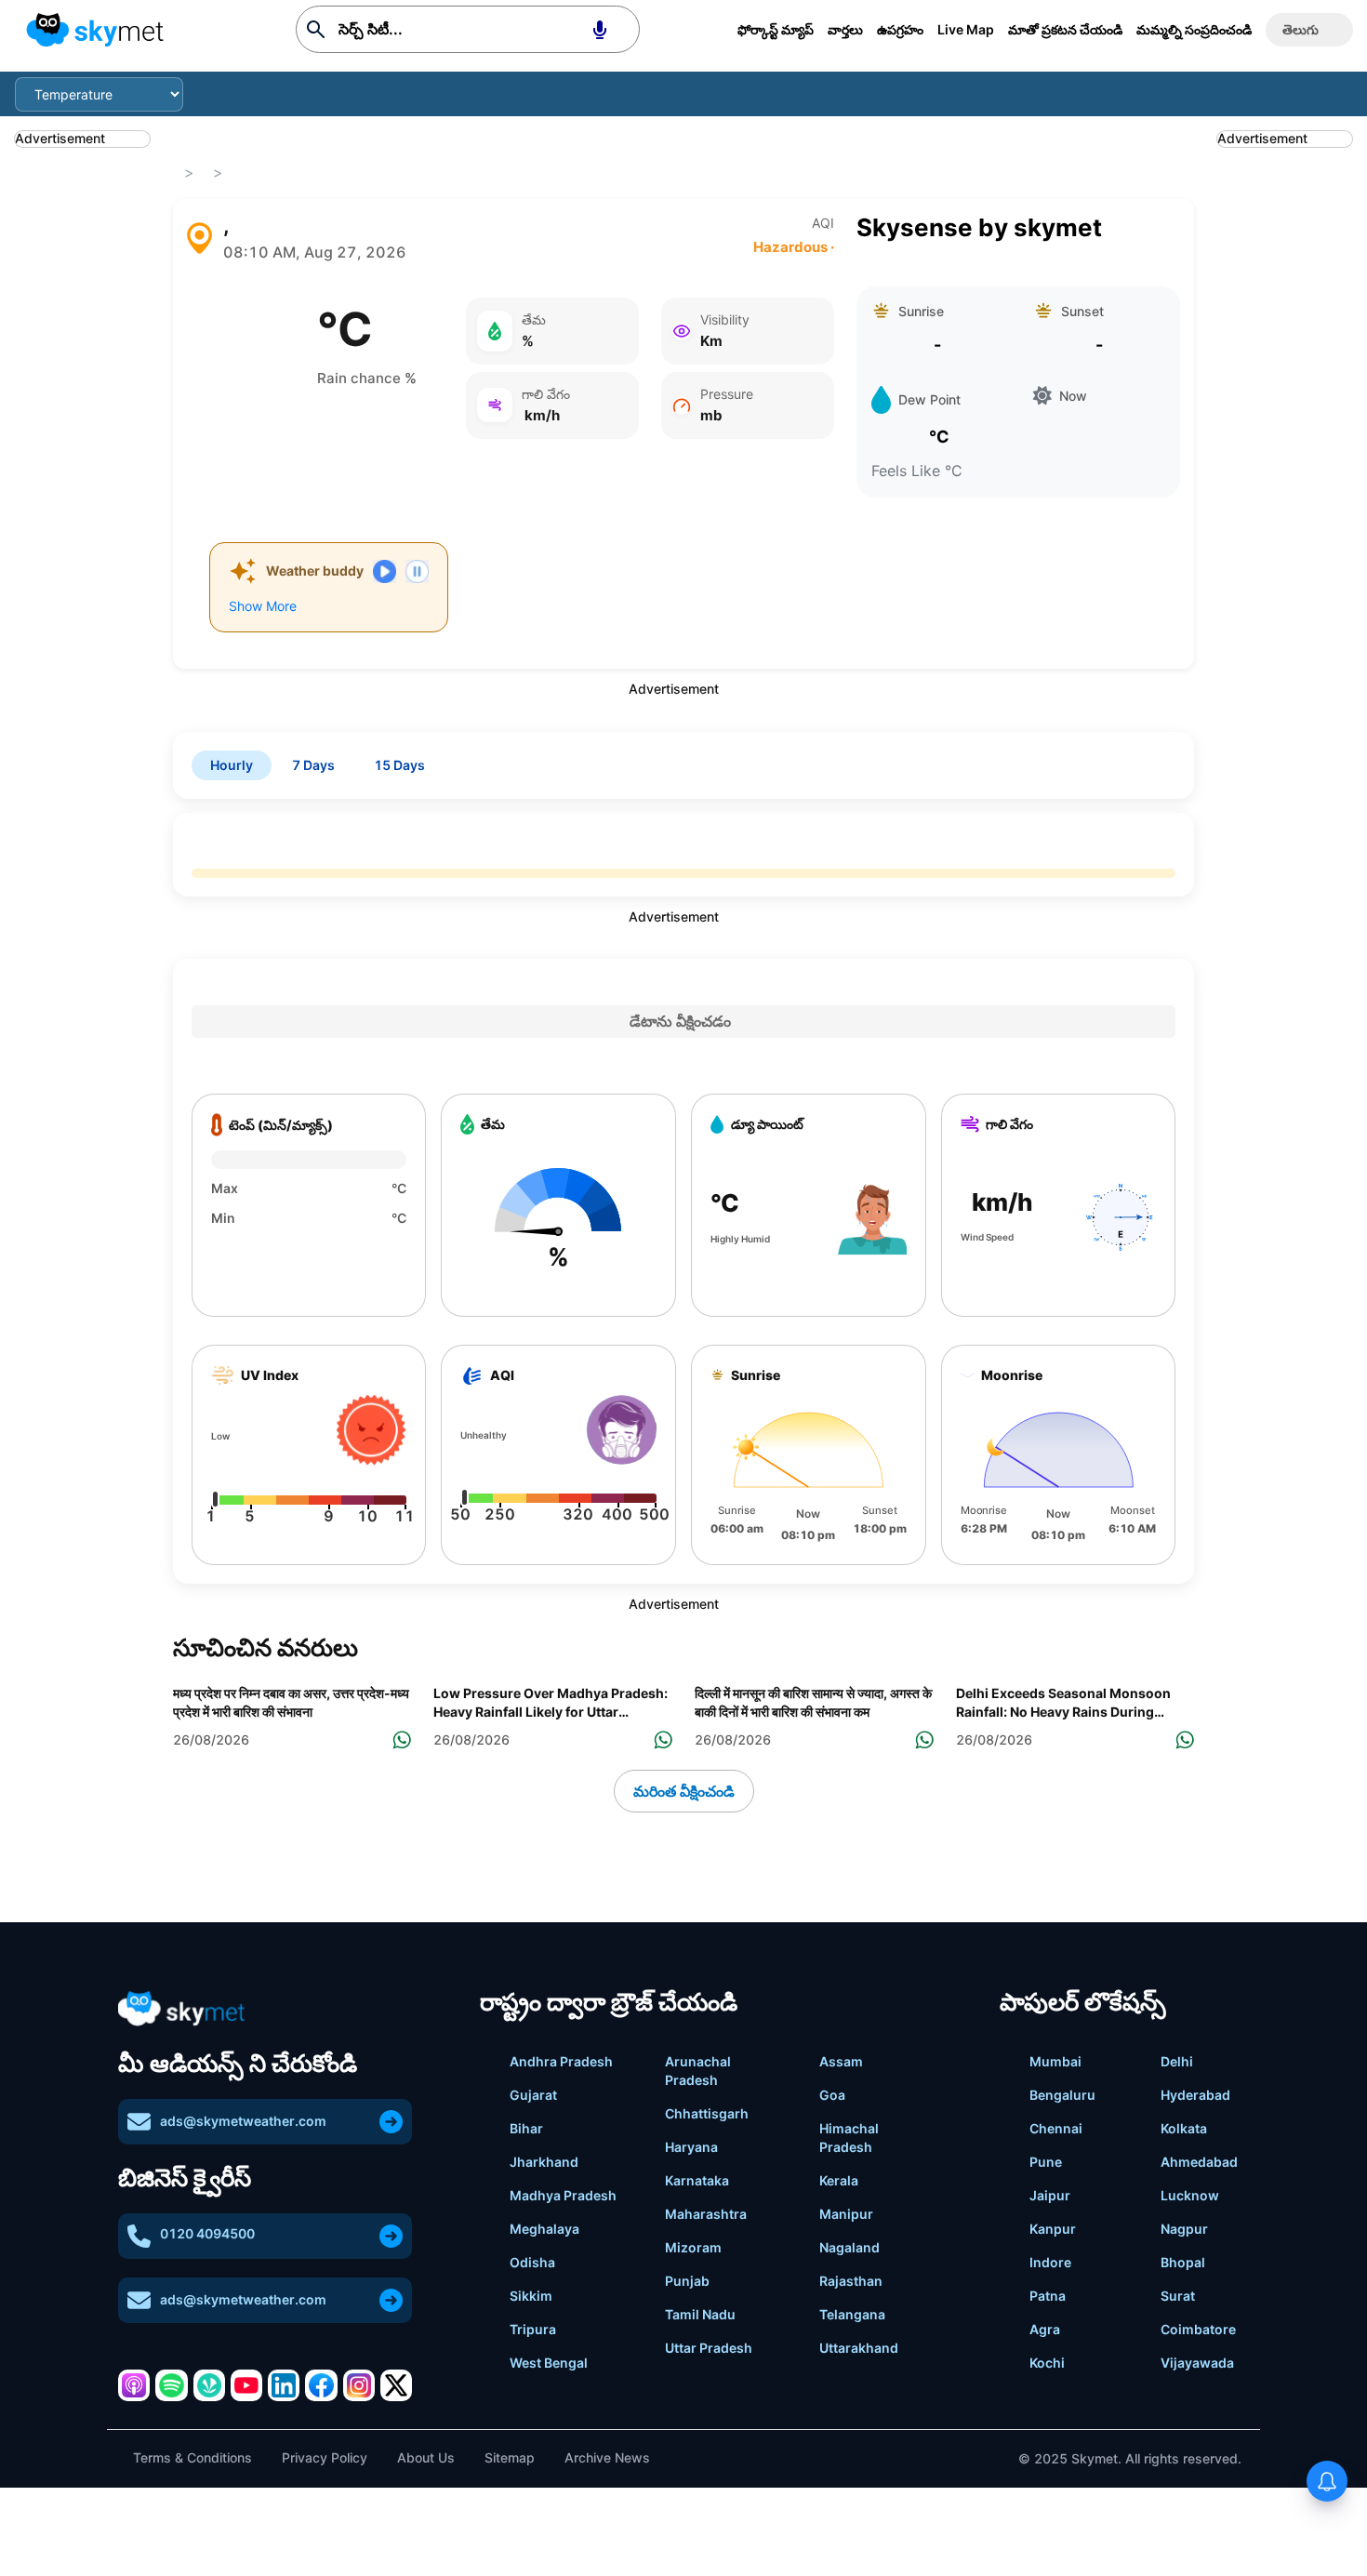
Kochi (1047, 2363)
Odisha (532, 2262)
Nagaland (849, 2247)
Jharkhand (544, 2162)
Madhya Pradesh (563, 2195)
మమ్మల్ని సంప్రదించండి (1194, 29)
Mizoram (693, 2247)
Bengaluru (1062, 2095)
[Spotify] (171, 2385)
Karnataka (697, 2180)
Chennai (1056, 2128)
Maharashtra (706, 2214)
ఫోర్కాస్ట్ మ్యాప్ (776, 29)
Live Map (966, 29)
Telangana (852, 2314)
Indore (1050, 2262)
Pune (1046, 2162)
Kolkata (1184, 2128)
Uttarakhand (859, 2348)
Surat (1178, 2296)
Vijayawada (1197, 2363)
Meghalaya (544, 2229)
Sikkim (531, 2296)
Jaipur (1050, 2195)
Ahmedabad (1199, 2162)
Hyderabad (1195, 2095)
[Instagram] (359, 2385)
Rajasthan (851, 2281)
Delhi (1177, 2061)
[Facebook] (321, 2385)
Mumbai (1055, 2061)
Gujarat (533, 2095)
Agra (1045, 2329)
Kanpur (1053, 2229)
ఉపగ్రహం (900, 29)
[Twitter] (396, 2385)
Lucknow (1190, 2195)
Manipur (846, 2214)
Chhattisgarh (707, 2113)
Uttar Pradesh (709, 2348)
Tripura (533, 2329)
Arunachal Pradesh (698, 2071)
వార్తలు (845, 29)
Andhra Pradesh (561, 2061)
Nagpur (1184, 2229)
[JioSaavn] (209, 2385)
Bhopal (1183, 2262)
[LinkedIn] (284, 2385)
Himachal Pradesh (849, 2138)
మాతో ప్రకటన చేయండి (1065, 29)
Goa (832, 2095)
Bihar (526, 2128)
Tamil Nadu (700, 2314)
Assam (841, 2061)
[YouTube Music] (246, 2385)
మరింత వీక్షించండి (684, 1791)
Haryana (691, 2147)
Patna (1048, 2296)
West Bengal (549, 2363)
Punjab (687, 2281)
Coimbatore (1198, 2329)
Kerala (839, 2180)
